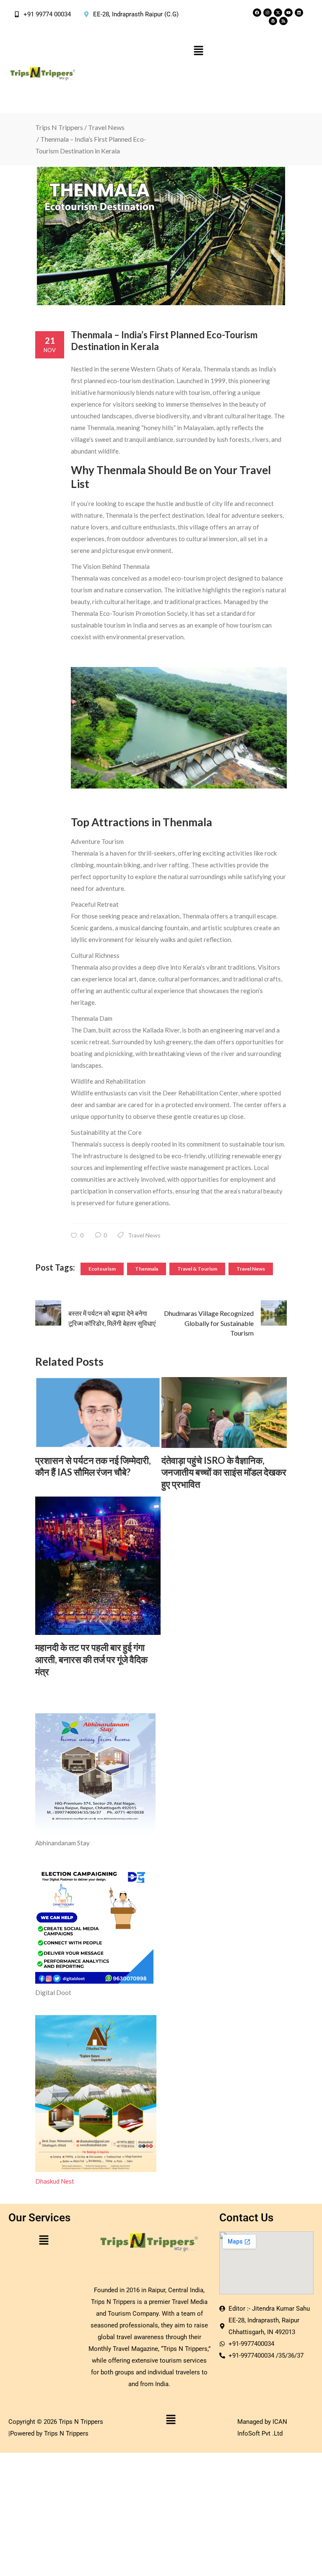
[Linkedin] (299, 13)
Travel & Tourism (197, 1269)
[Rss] (283, 21)
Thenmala (147, 1269)
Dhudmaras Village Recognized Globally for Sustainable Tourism (209, 1323)
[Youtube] (288, 13)
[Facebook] (257, 13)
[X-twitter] (278, 13)
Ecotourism (102, 1269)
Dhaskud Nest (55, 2181)
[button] (198, 51)
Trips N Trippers (59, 127)
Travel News (106, 127)
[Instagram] (267, 13)
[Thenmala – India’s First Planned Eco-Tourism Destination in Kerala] (161, 236)
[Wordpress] (273, 21)
